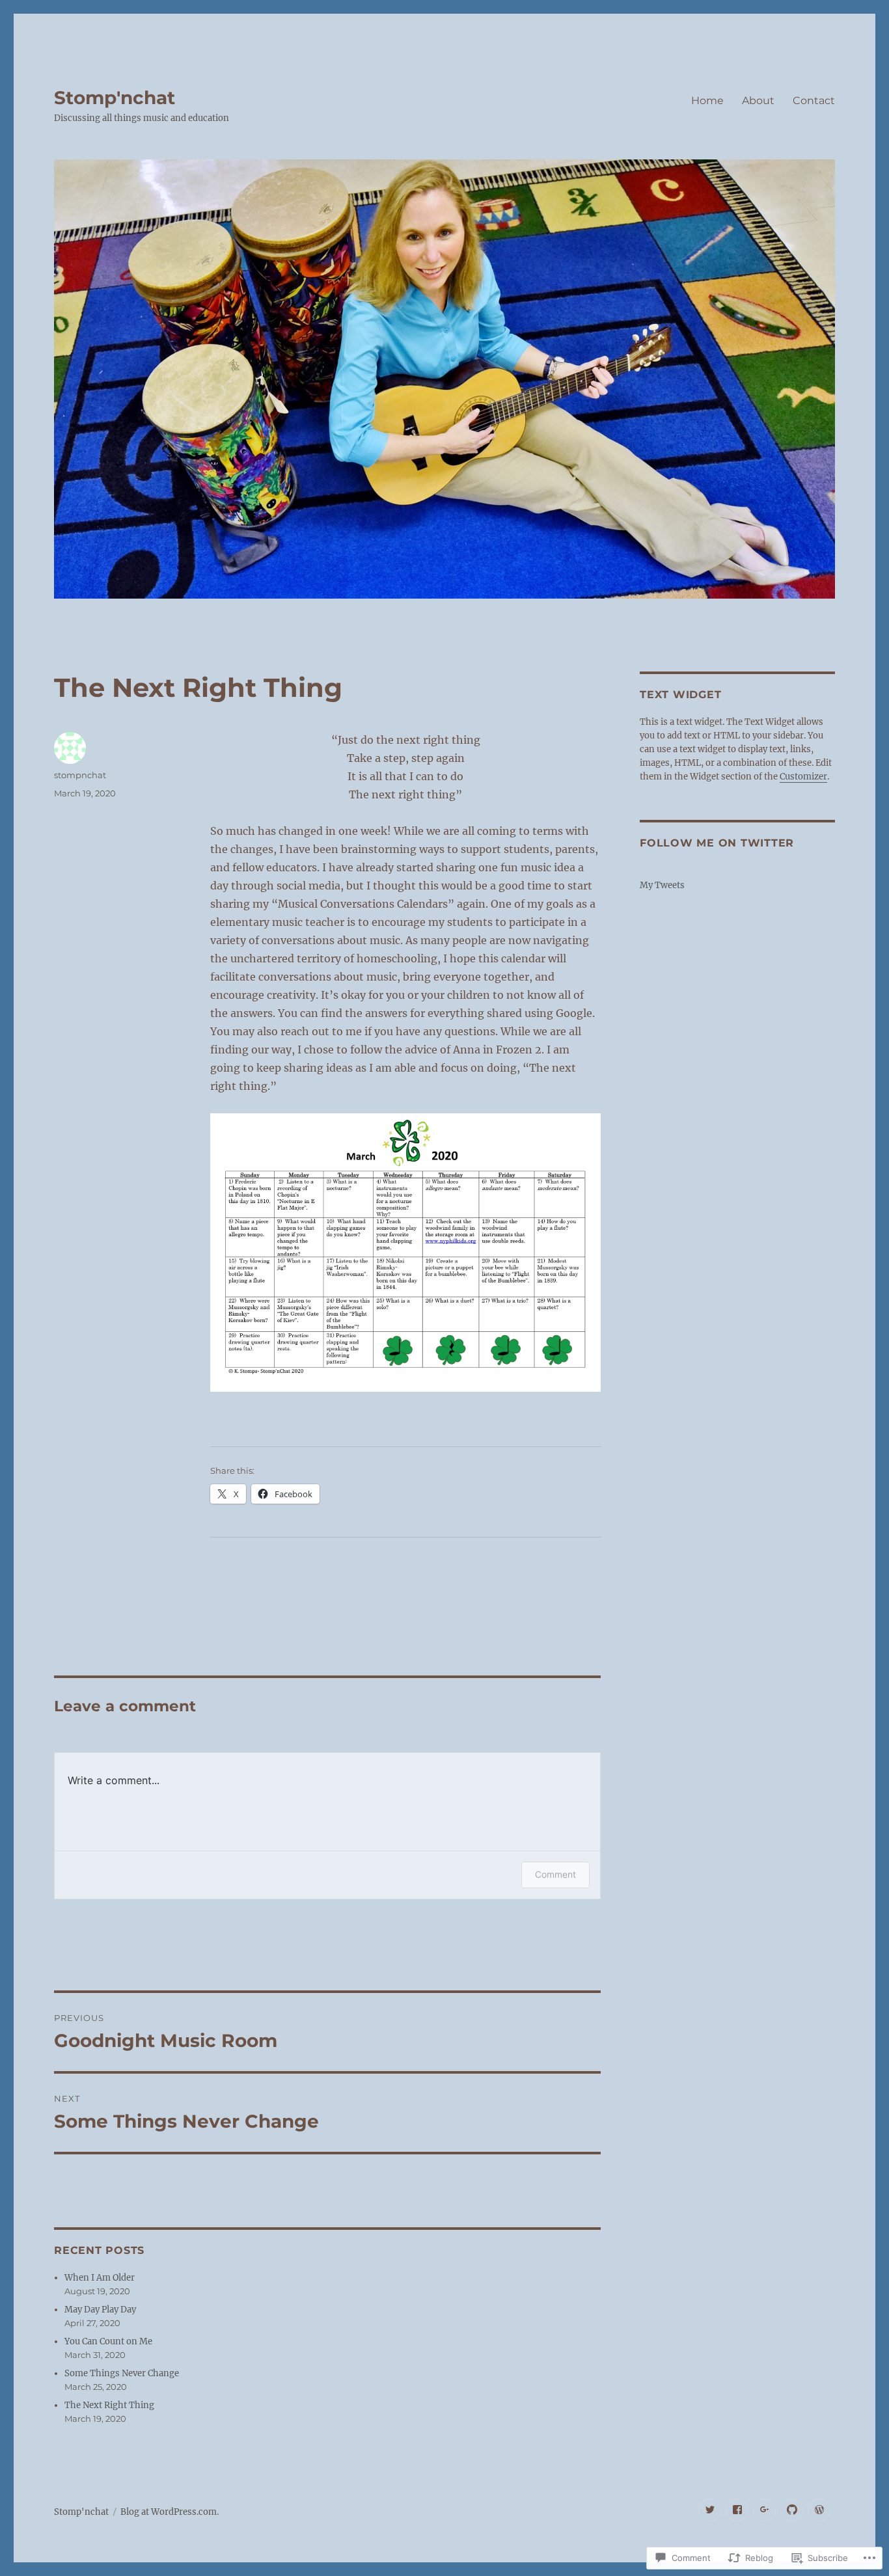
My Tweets (662, 885)
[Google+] (764, 2510)
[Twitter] (710, 2510)
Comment (555, 1874)
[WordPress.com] (819, 2510)
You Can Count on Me (108, 2341)
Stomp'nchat (115, 98)
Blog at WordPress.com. (170, 2512)
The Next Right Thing (109, 2405)
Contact (814, 101)
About (758, 101)
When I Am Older (100, 2278)
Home (707, 101)
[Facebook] (737, 2510)
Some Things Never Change (122, 2373)
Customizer (803, 777)
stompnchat (80, 775)
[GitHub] (792, 2510)
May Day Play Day (100, 2310)
